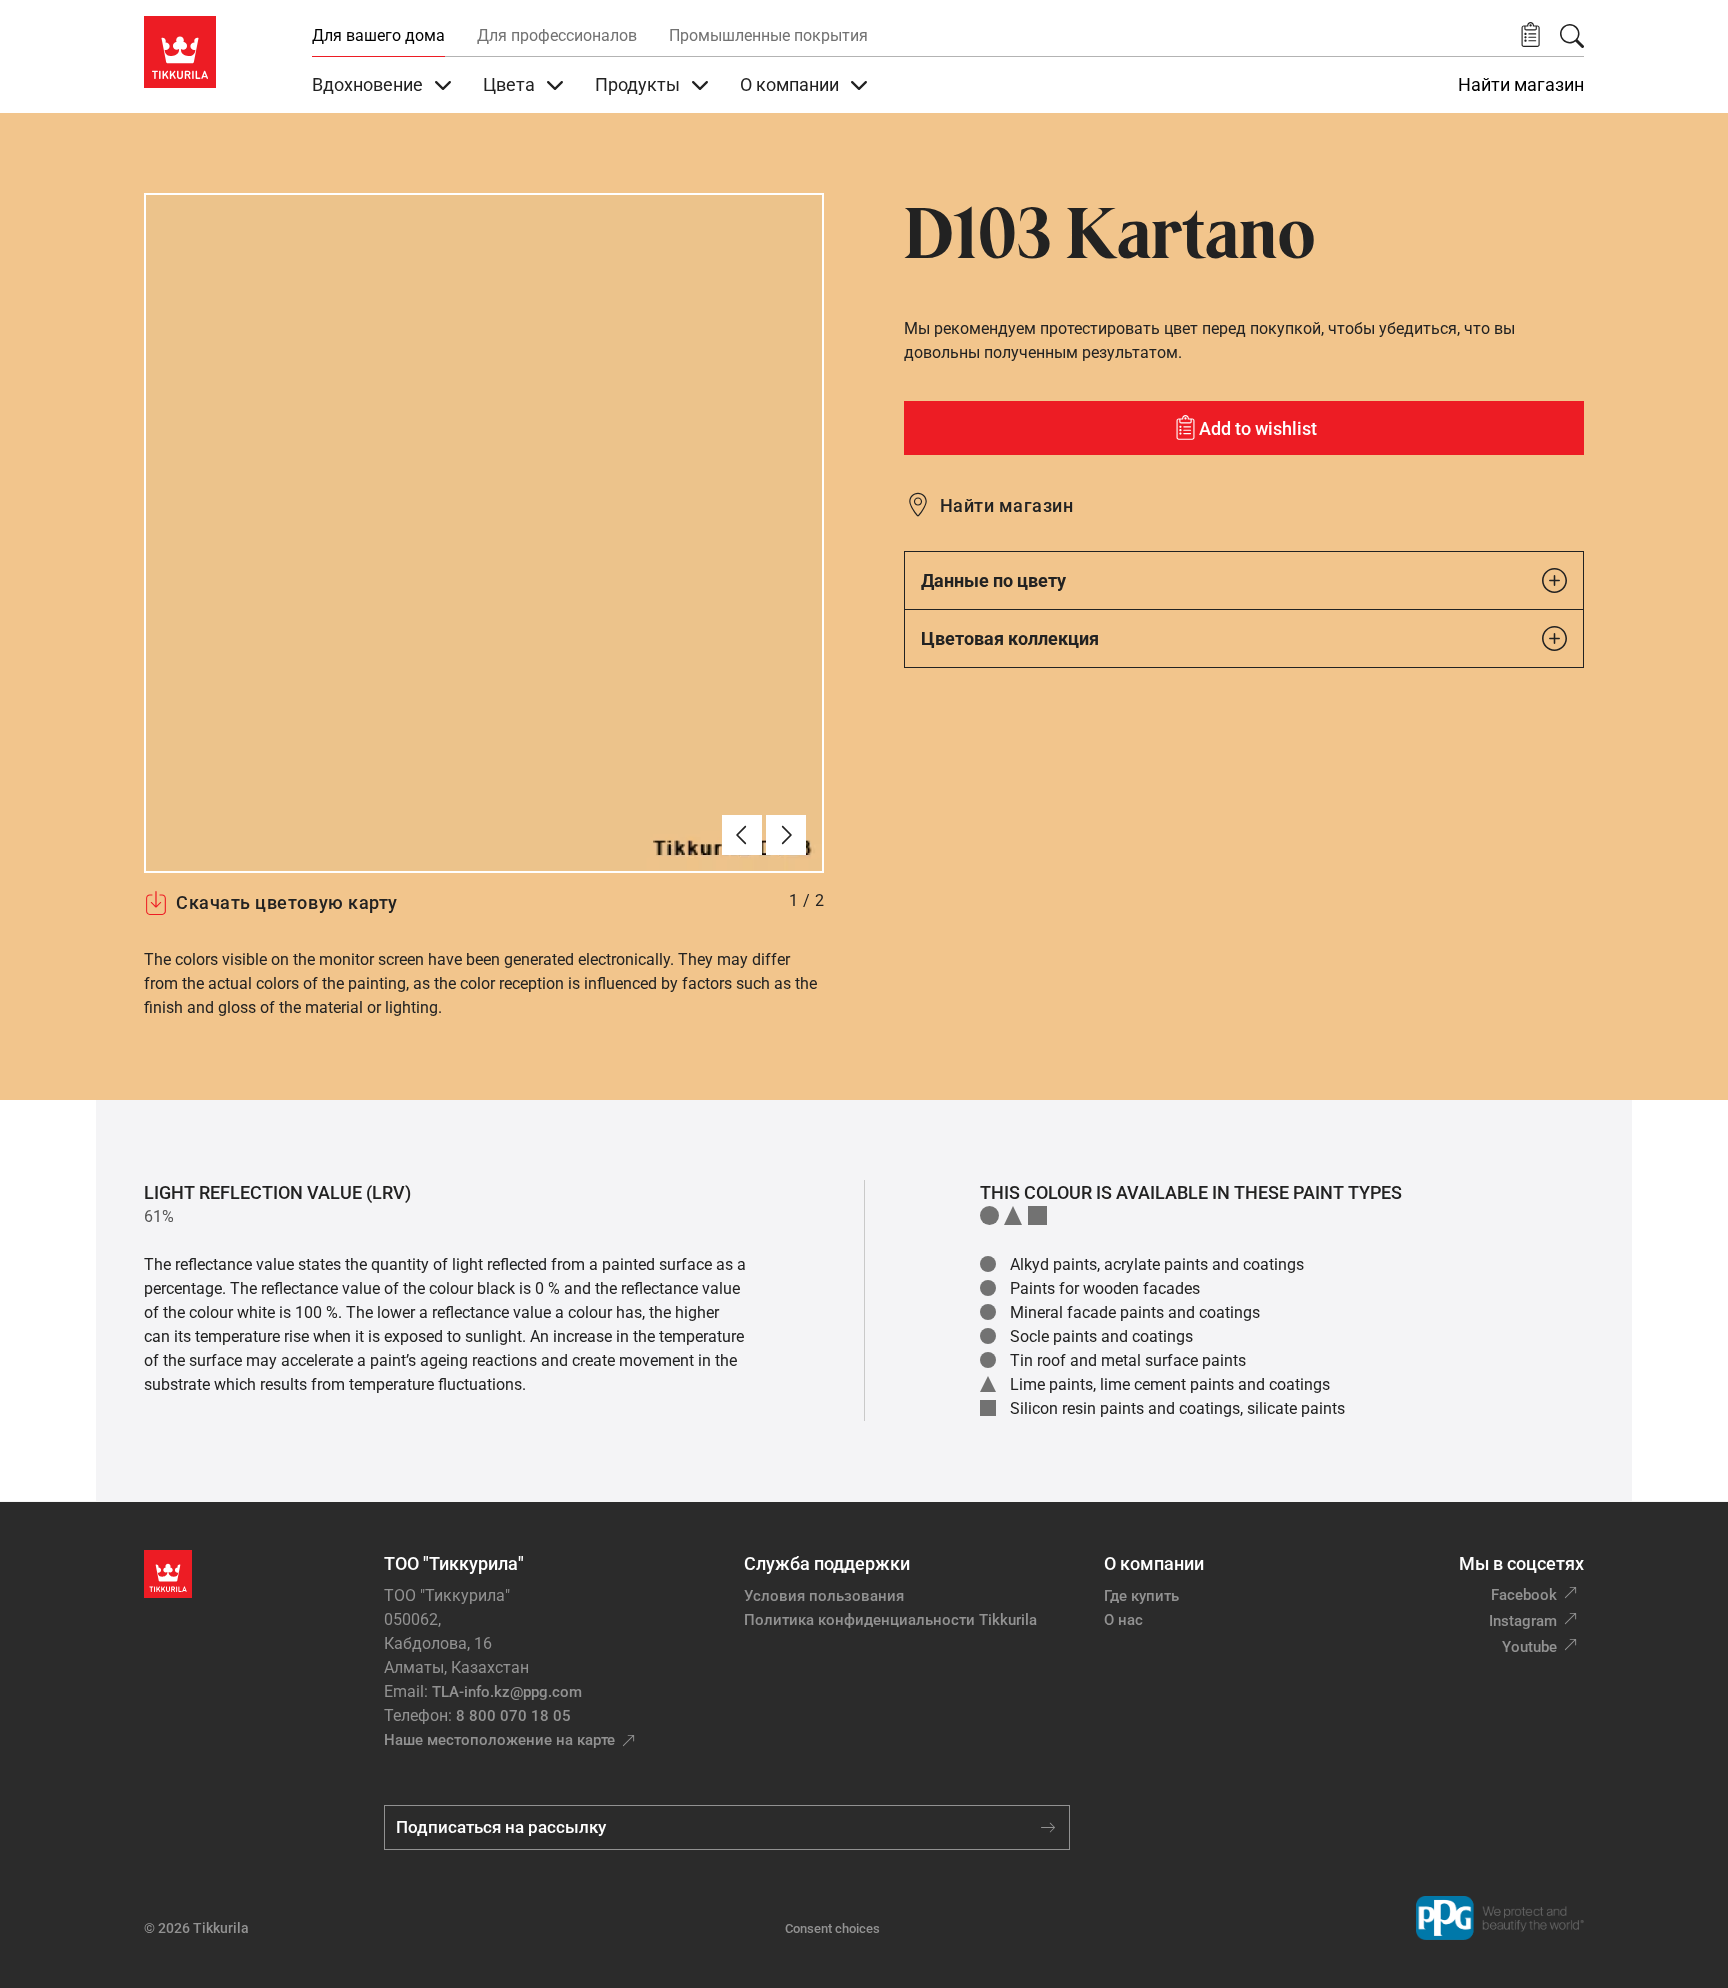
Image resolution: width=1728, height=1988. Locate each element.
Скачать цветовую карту (287, 902)
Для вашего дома (378, 35)
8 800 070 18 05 (513, 1716)
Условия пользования (824, 1596)
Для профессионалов (557, 35)
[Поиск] (1572, 36)
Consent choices (832, 1928)
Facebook (1524, 1595)
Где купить (1141, 1596)
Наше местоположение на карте (499, 1740)
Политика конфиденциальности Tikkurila (890, 1620)
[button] (1530, 35)
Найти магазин (1521, 85)
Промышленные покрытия (768, 35)
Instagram (1523, 1621)
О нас (1123, 1620)
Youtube (1529, 1647)
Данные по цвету (993, 580)
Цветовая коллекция (1010, 638)
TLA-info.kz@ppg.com (507, 1692)
